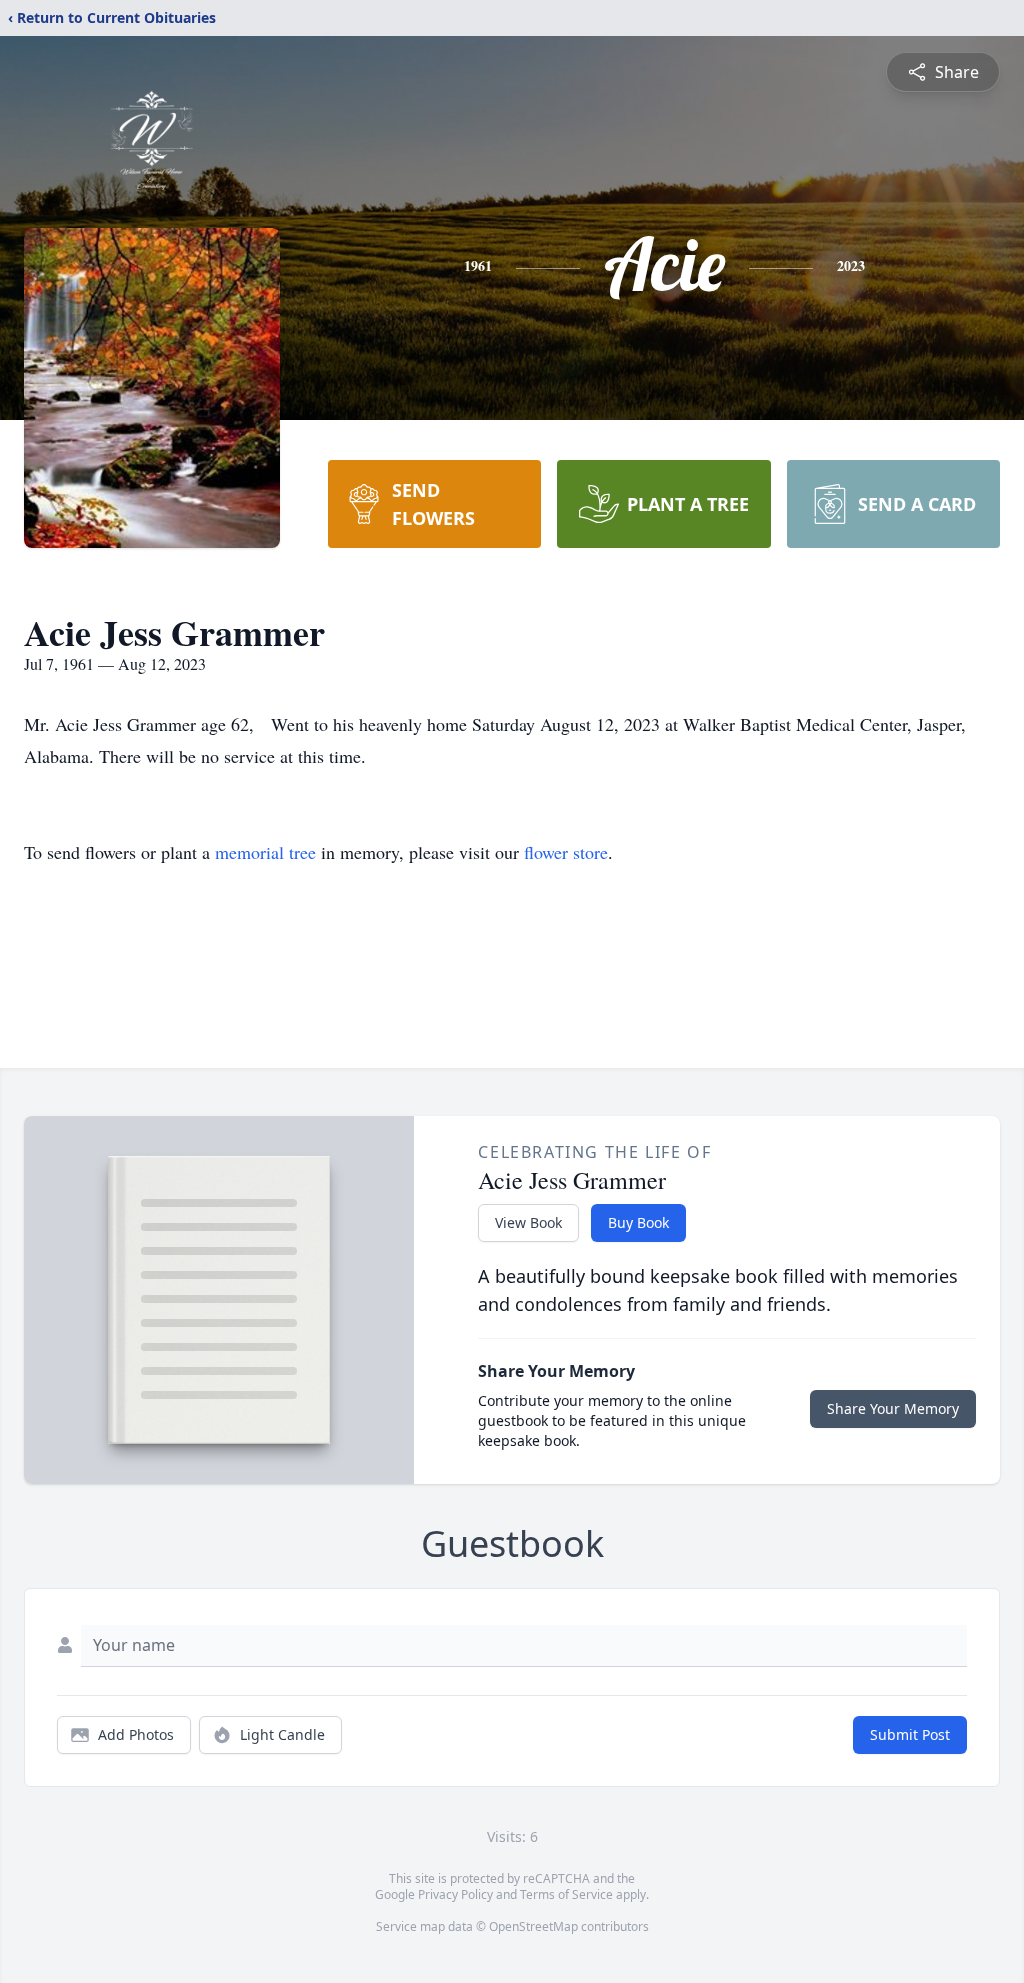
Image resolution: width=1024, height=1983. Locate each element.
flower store (566, 852)
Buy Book (638, 1222)
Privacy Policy (455, 1894)
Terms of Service (566, 1894)
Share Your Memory (893, 1408)
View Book (528, 1222)
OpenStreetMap (533, 1926)
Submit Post (910, 1734)
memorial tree (265, 852)
